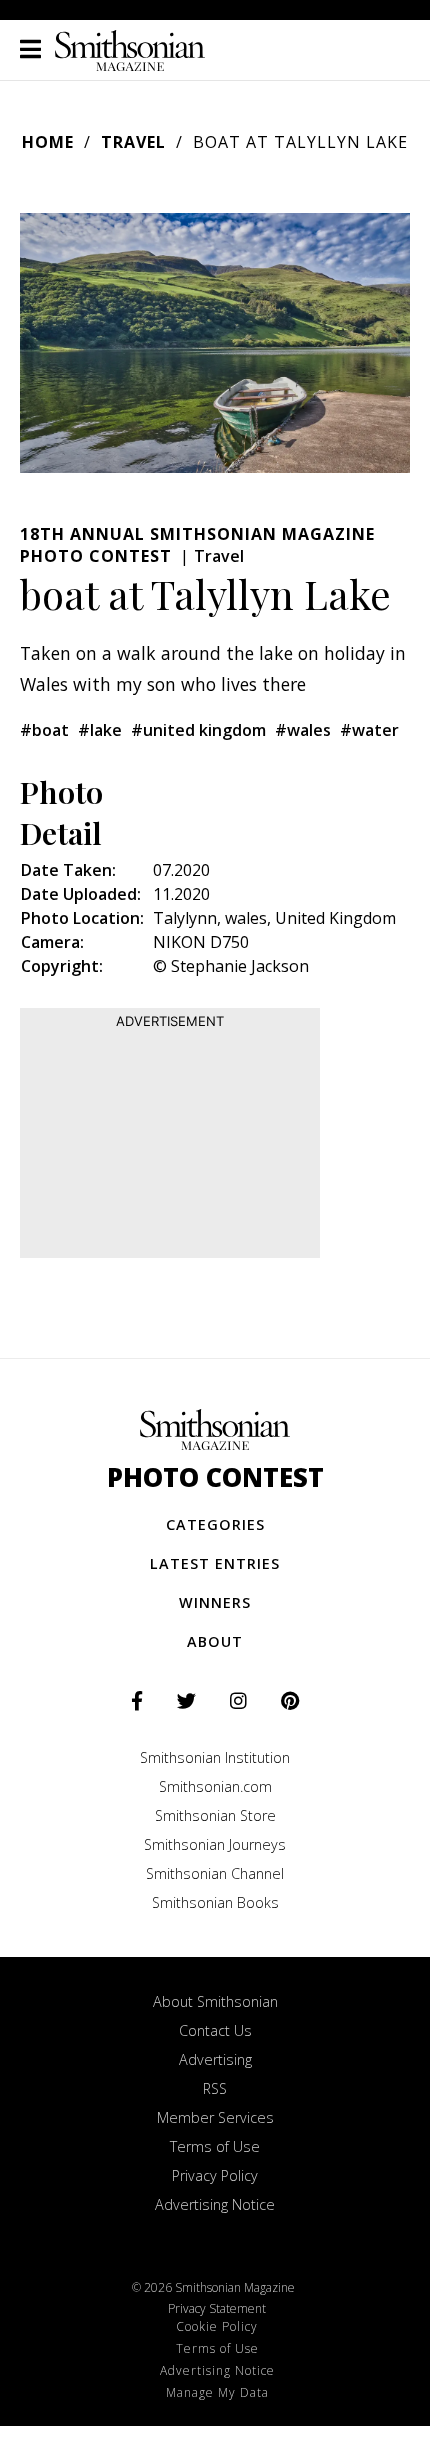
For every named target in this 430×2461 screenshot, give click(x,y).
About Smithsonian (215, 2001)
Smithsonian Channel (215, 1873)
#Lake (100, 730)
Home (48, 142)
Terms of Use (215, 2146)
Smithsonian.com (215, 1786)
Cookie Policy (217, 2326)
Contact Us (215, 2030)
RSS (215, 2088)
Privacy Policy (215, 2175)
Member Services (215, 2117)
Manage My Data (217, 2392)
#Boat (44, 730)
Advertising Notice (215, 2204)
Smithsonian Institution (215, 1757)
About (215, 1641)
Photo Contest (215, 1477)
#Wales (303, 730)
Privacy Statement (217, 2308)
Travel (133, 142)
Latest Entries (215, 1563)
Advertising (215, 2059)
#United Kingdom (198, 730)
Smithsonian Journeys (215, 1844)
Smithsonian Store (215, 1815)
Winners (215, 1602)
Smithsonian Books (215, 1902)
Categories (215, 1524)
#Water (369, 730)
